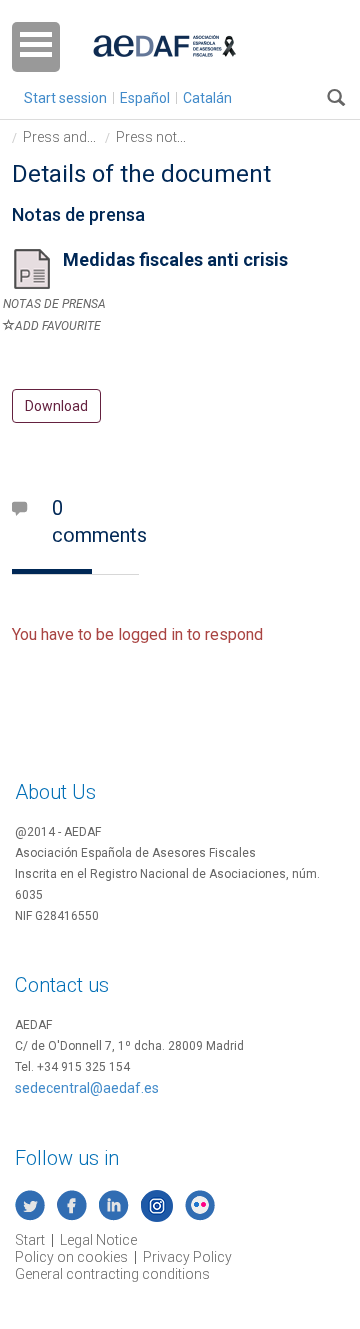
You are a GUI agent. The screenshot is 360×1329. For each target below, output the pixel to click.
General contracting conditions (112, 1274)
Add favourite (58, 326)
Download (56, 406)
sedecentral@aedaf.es (87, 1088)
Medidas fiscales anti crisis (175, 259)
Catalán (207, 98)
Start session (65, 98)
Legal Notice (98, 1240)
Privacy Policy (187, 1257)
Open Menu (36, 47)
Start (30, 1240)
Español (145, 98)
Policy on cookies (71, 1257)
